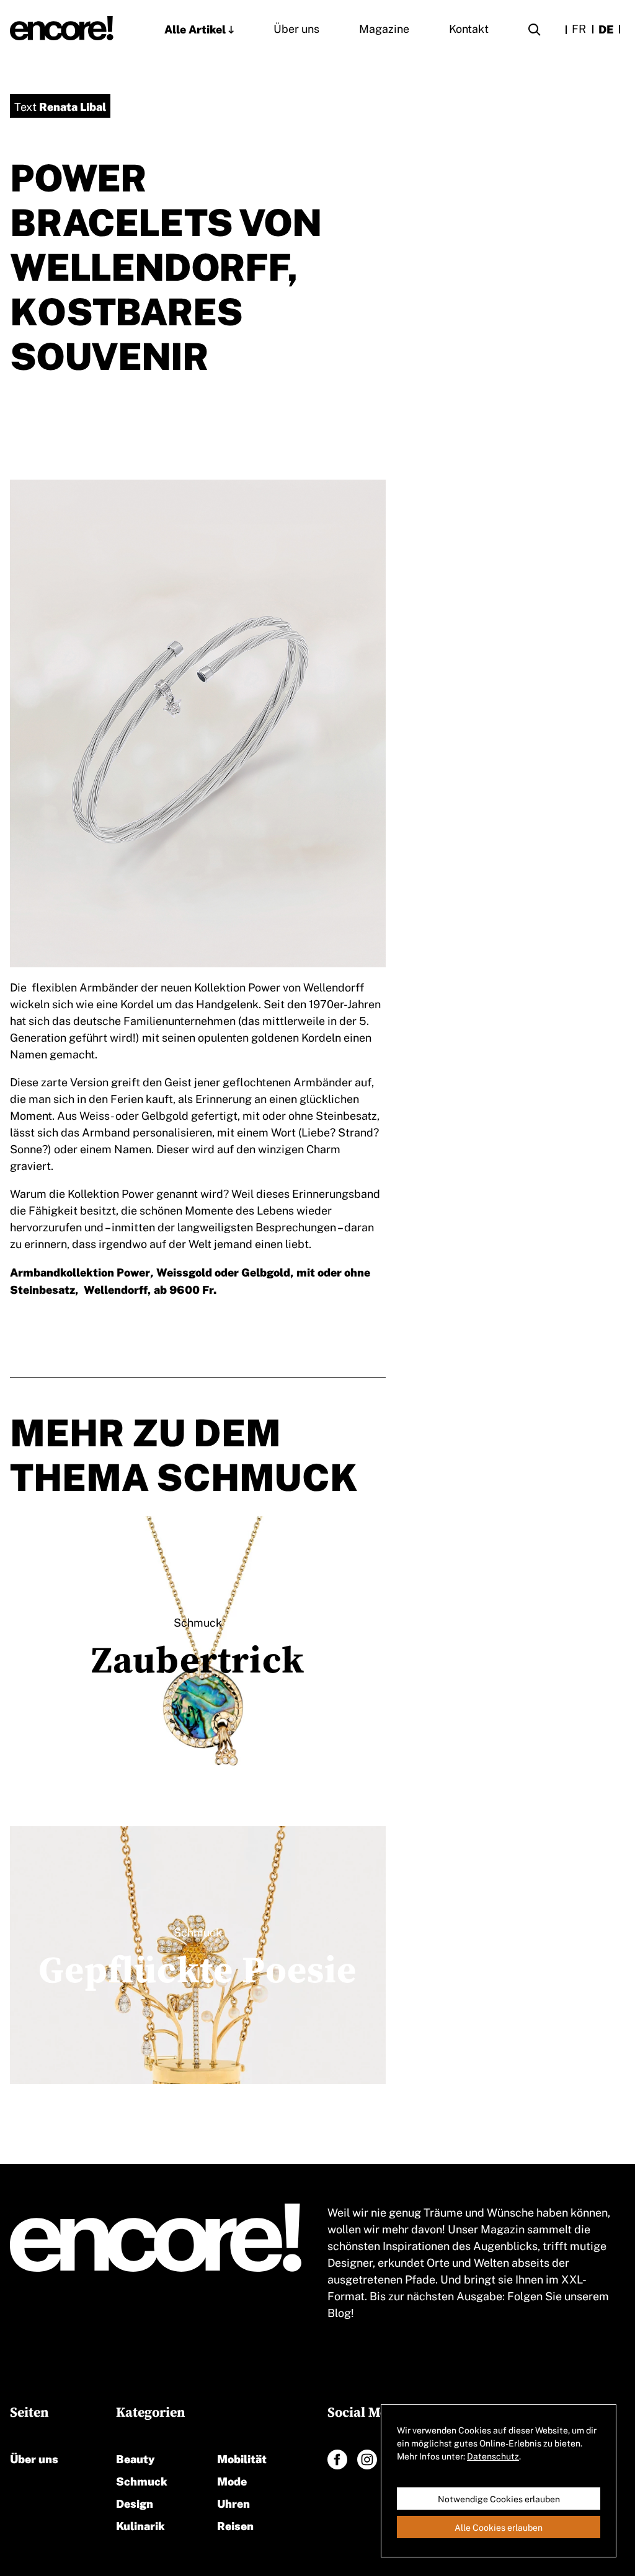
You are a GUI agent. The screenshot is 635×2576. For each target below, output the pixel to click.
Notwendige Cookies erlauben (499, 2499)
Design (135, 2503)
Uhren (233, 2503)
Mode (232, 2480)
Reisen (235, 2525)
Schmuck (142, 2480)
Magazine (384, 28)
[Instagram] (367, 2460)
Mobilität (242, 2458)
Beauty (135, 2458)
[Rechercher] (535, 31)
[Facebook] (337, 2460)
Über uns (296, 28)
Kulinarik (140, 2525)
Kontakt (469, 28)
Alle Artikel (195, 28)
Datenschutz (493, 2456)
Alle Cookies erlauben (499, 2527)
